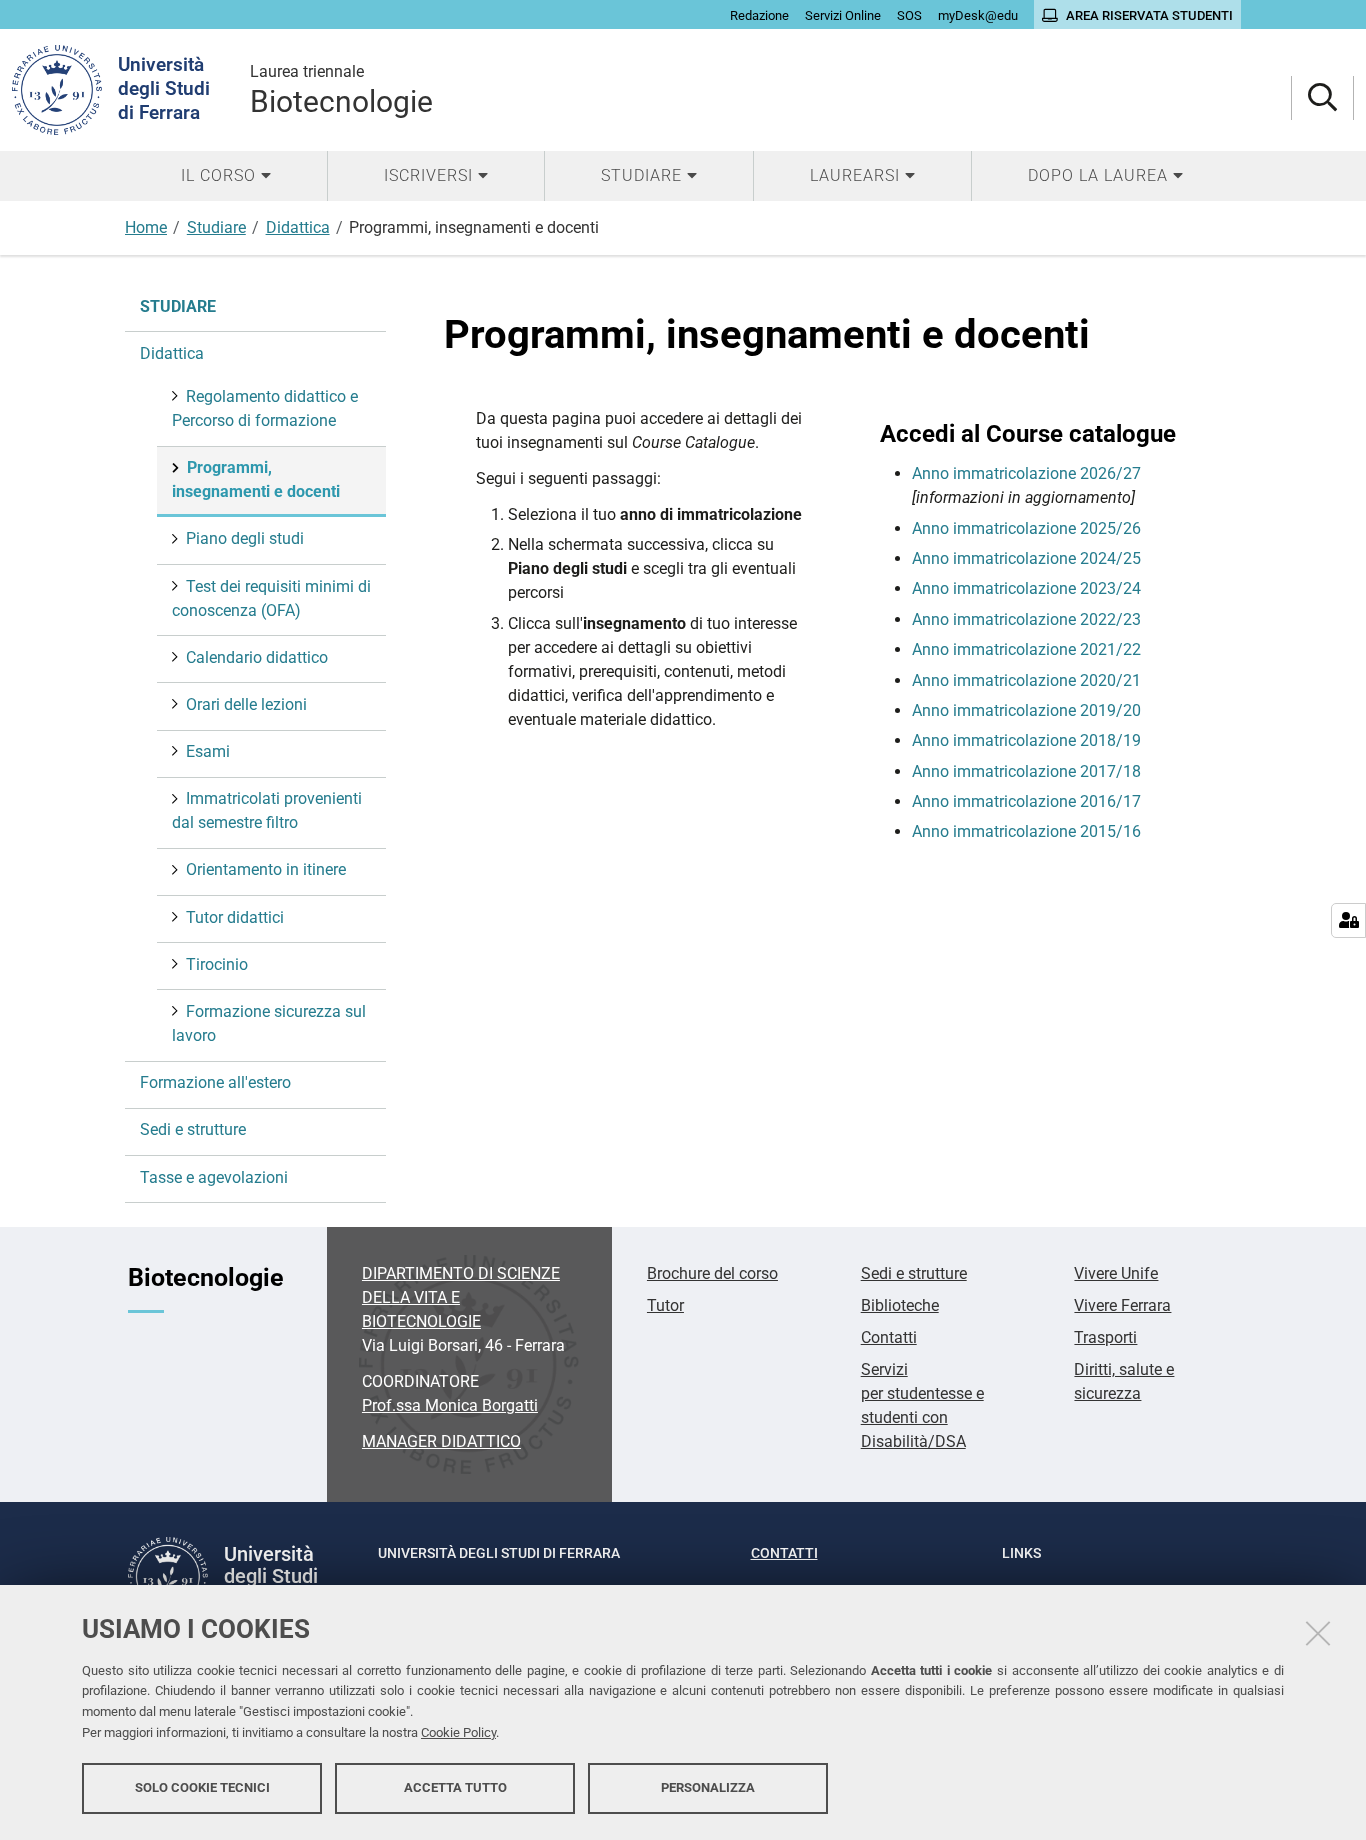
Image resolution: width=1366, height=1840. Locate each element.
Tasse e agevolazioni (214, 1177)
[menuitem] (226, 176)
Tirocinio (217, 964)
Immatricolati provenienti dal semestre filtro (267, 810)
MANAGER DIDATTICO (441, 1441)
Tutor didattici (235, 917)
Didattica (298, 227)
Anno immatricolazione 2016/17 (1026, 801)
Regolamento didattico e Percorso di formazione (265, 408)
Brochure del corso (712, 1273)
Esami (208, 751)
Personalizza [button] (708, 1787)
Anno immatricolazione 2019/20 (1026, 710)
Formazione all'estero (215, 1082)
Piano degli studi (245, 538)
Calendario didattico (257, 657)
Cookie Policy (458, 1732)
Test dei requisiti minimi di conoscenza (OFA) (271, 598)
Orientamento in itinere (266, 869)
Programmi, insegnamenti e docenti (256, 479)
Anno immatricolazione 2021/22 (1026, 649)
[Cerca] (1322, 98)
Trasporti (1105, 1337)
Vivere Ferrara (1122, 1305)
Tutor (665, 1305)
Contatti (889, 1337)
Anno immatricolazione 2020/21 (1026, 680)
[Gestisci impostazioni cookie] (1348, 920)
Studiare (216, 227)
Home (146, 227)
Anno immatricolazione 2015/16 (1026, 831)
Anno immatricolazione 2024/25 (1026, 558)
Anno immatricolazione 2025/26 (1026, 528)
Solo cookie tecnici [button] (202, 1787)
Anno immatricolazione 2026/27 (1026, 473)
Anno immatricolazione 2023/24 (1026, 588)
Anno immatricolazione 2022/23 (1026, 619)
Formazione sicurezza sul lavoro (269, 1023)
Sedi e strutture (193, 1129)
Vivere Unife (1116, 1273)
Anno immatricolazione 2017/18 (1026, 771)
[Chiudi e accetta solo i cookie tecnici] (1318, 1633)
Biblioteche (900, 1305)
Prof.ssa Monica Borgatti (450, 1405)
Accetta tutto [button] (455, 1787)
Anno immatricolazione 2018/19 (1026, 740)
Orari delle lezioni (246, 704)
